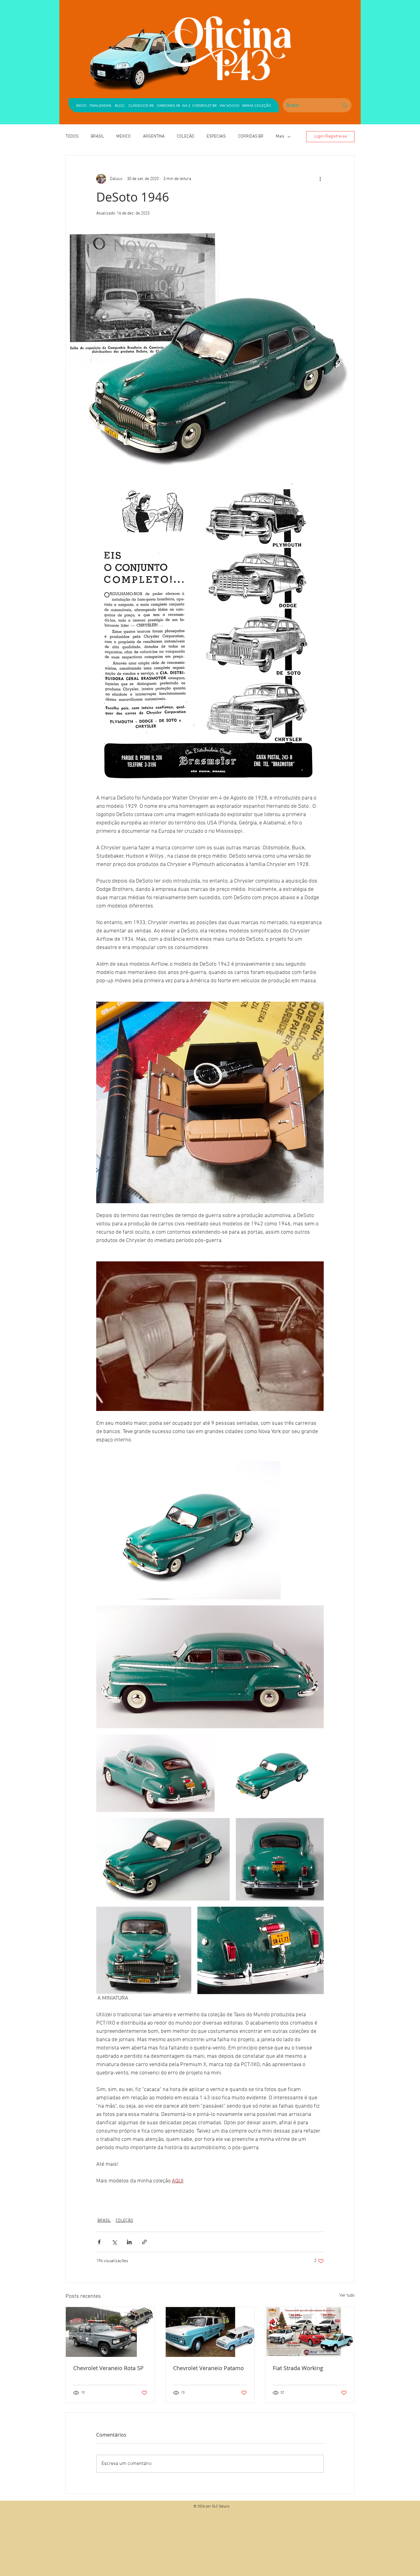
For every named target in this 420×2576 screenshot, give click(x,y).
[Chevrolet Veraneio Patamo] (210, 2332)
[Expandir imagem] (188, 1530)
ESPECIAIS (216, 136)
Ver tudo (347, 2296)
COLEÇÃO (186, 136)
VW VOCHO (230, 105)
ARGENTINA (154, 136)
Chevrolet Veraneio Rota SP (108, 2368)
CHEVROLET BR (204, 105)
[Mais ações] (320, 179)
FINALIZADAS (100, 105)
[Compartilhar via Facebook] (99, 2242)
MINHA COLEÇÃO (257, 105)
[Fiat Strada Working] (310, 2332)
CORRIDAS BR (251, 136)
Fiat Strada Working (298, 2368)
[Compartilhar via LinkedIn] (129, 2242)
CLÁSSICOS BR (140, 105)
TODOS (72, 136)
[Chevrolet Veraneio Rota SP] (110, 2332)
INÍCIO (81, 105)
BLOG (120, 105)
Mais (280, 136)
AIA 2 (186, 105)
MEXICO (123, 136)
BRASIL (97, 136)
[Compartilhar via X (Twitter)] (114, 2242)
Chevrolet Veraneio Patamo (208, 2368)
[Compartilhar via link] (144, 2242)
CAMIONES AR (168, 105)
